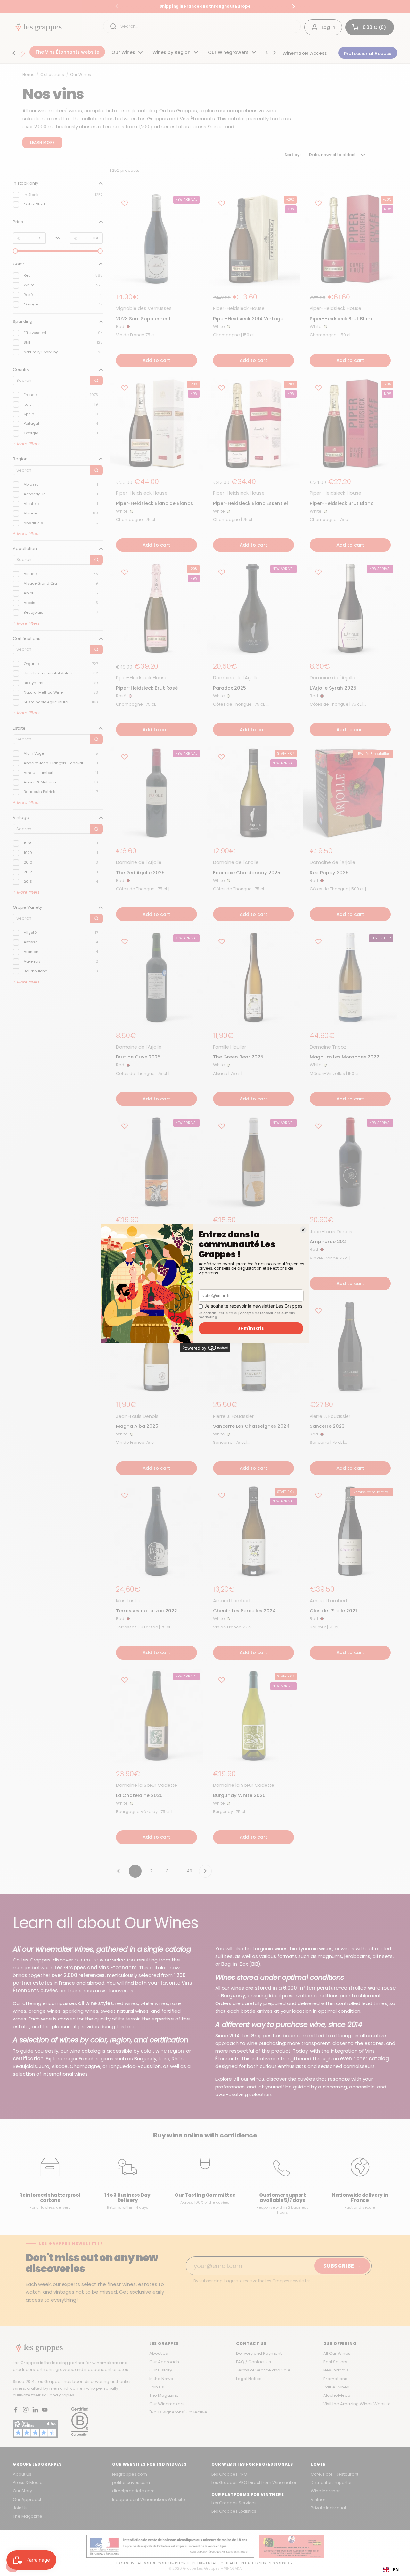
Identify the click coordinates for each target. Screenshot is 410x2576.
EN (396, 2569)
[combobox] (391, 2570)
